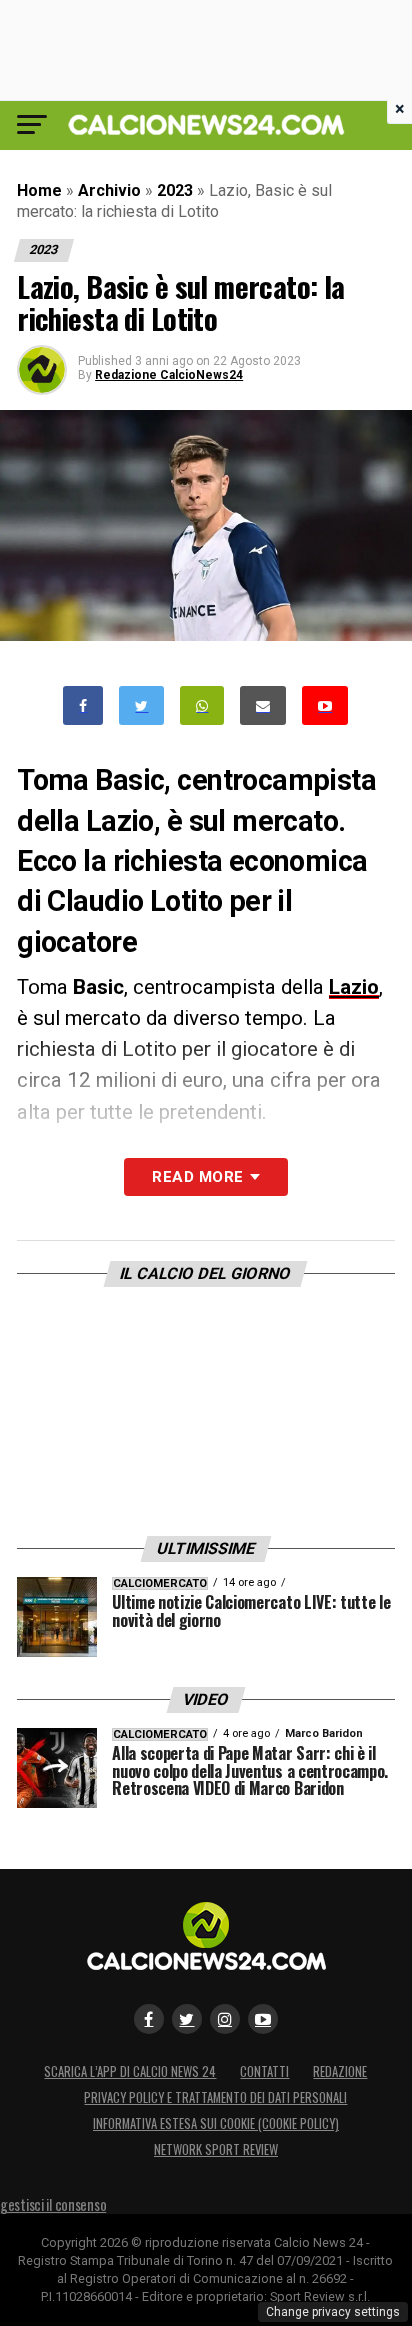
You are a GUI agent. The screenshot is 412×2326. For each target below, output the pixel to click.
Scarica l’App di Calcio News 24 (130, 2071)
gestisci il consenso (53, 2204)
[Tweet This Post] (141, 705)
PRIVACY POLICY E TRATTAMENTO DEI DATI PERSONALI (215, 2097)
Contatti (264, 2071)
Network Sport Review (216, 2149)
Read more (197, 1177)
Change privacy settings (333, 2312)
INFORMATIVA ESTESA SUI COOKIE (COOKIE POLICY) (216, 2123)
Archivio (109, 190)
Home (39, 190)
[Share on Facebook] (83, 705)
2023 (175, 190)
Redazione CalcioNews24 (169, 375)
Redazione (340, 2071)
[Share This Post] (202, 705)
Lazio (354, 987)
